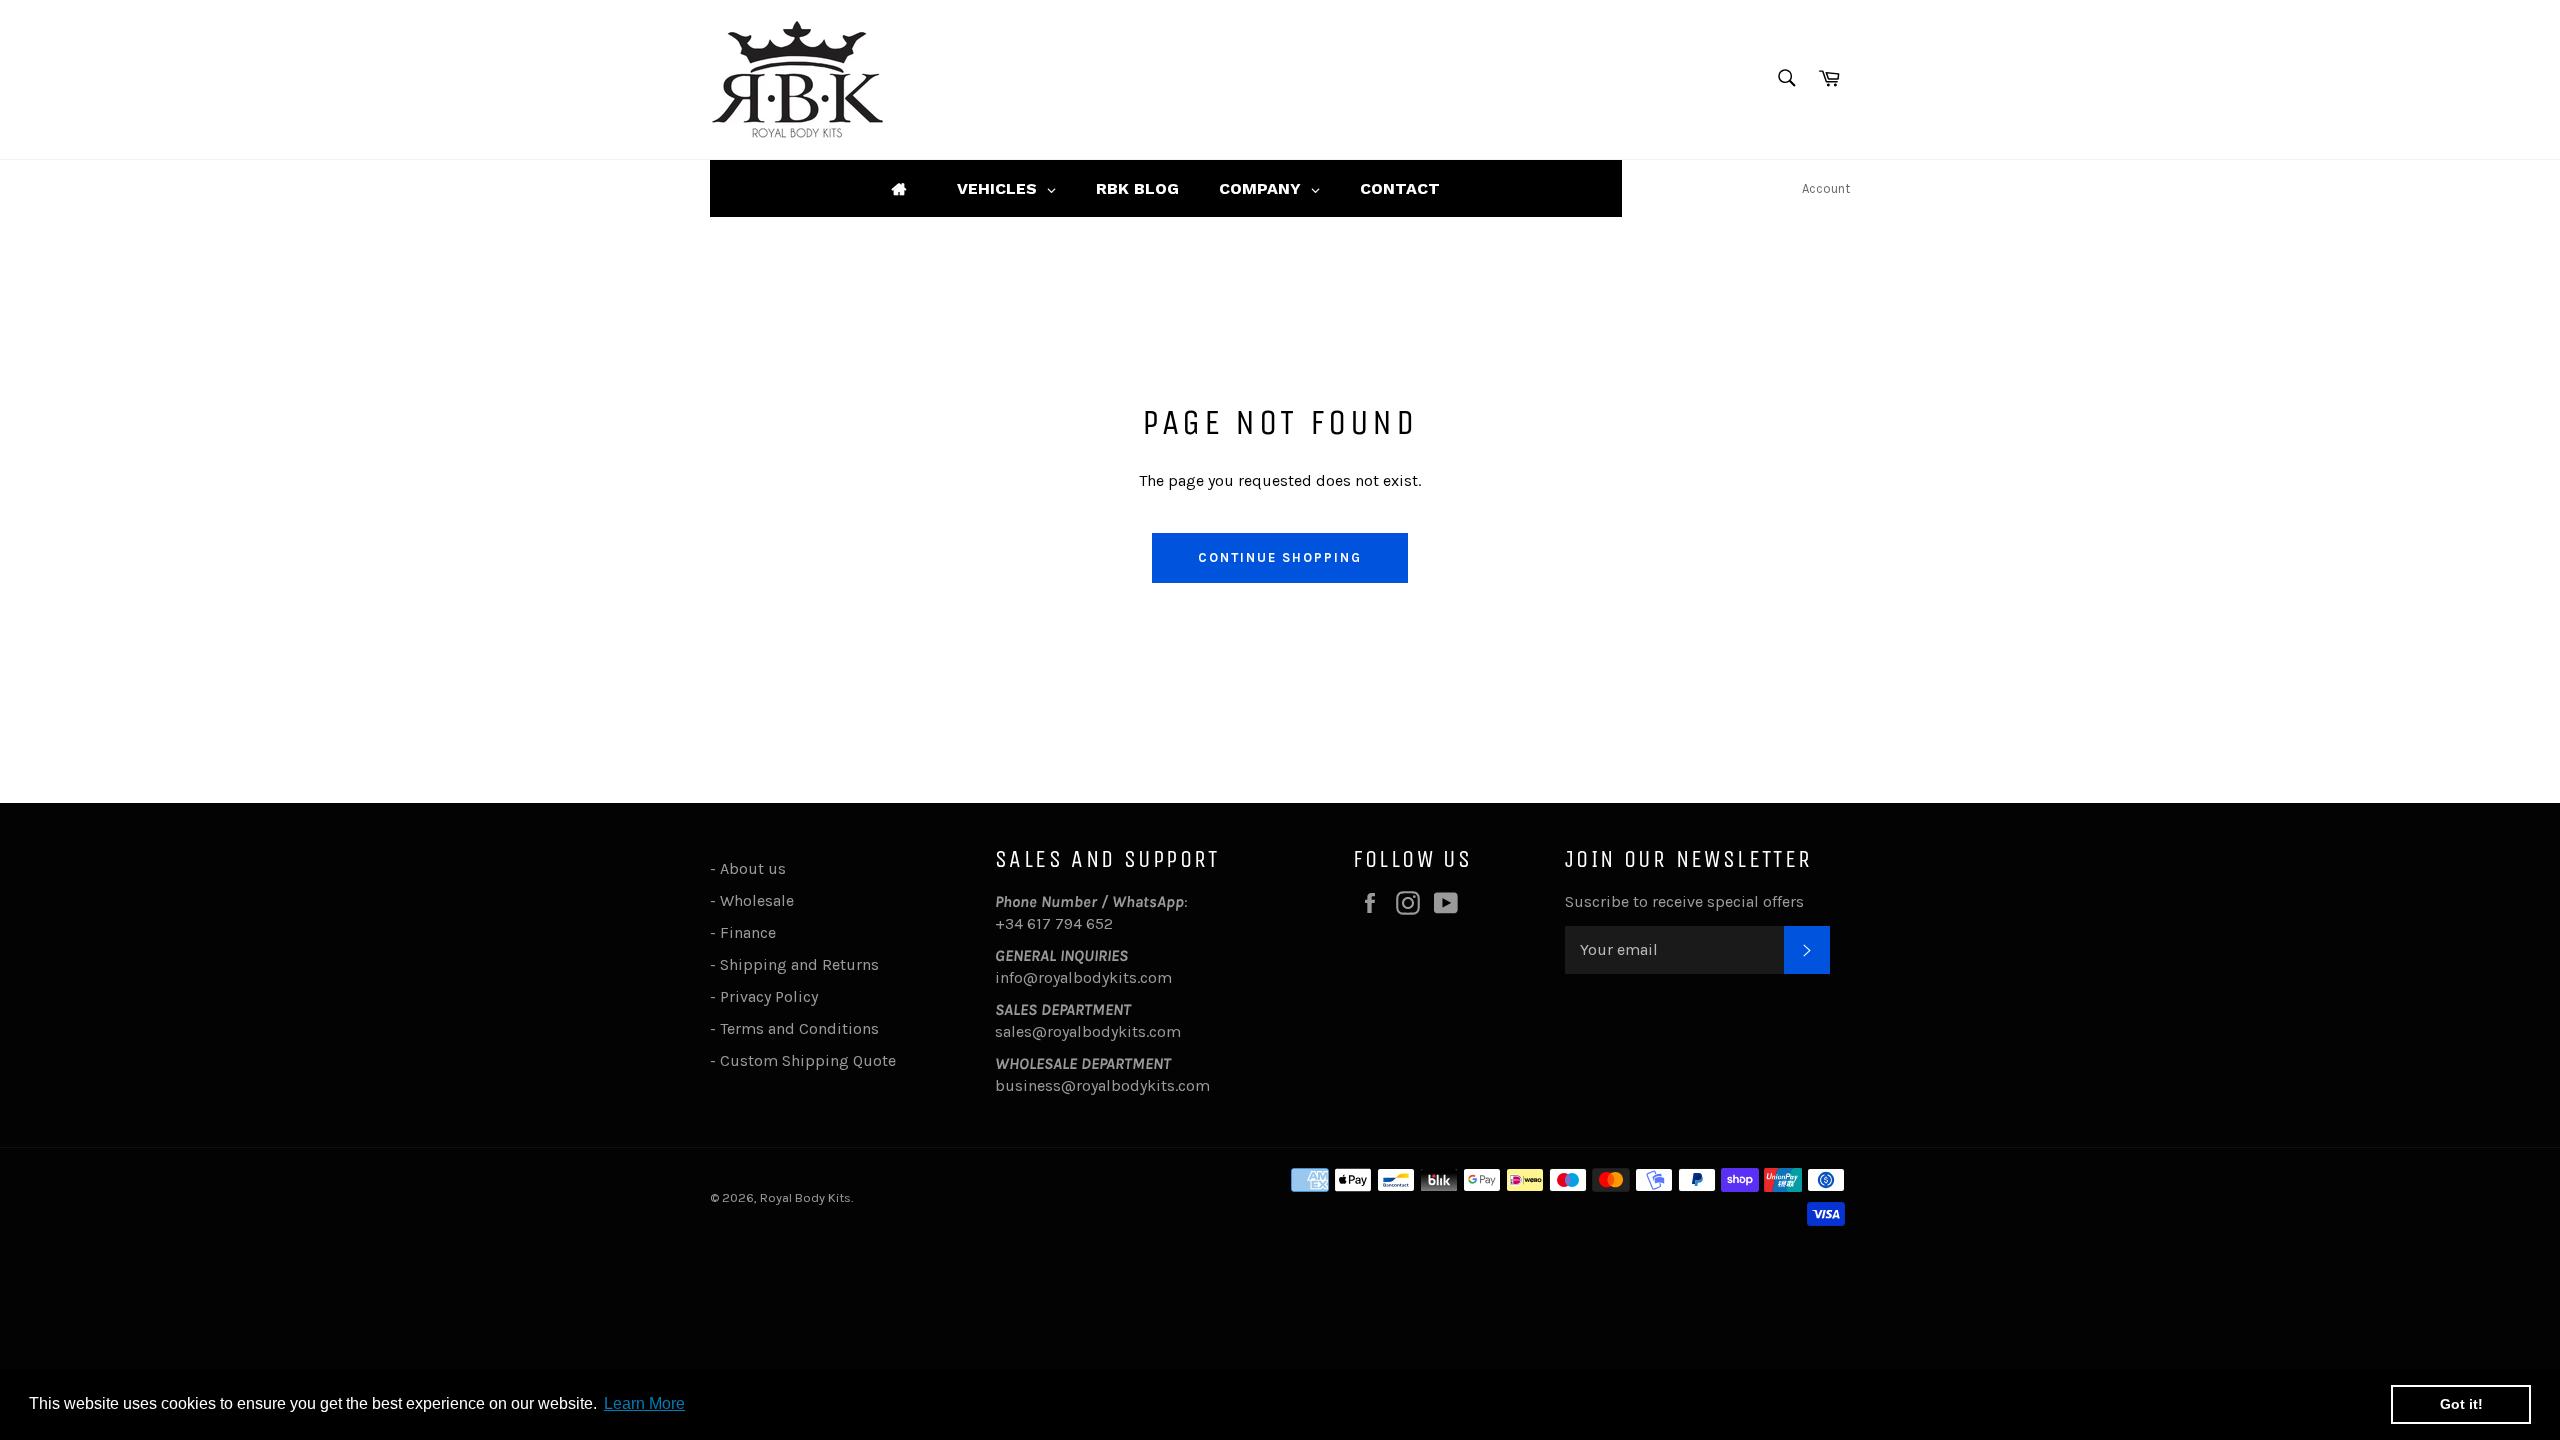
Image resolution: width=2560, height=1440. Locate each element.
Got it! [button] (2461, 1404)
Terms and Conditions (799, 1028)
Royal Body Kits (805, 1197)
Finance (748, 932)
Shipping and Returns (799, 964)
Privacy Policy (769, 996)
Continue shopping (1279, 557)
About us (753, 868)
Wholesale (761, 900)
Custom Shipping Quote (808, 1060)
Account (1826, 188)
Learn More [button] (644, 1403)
